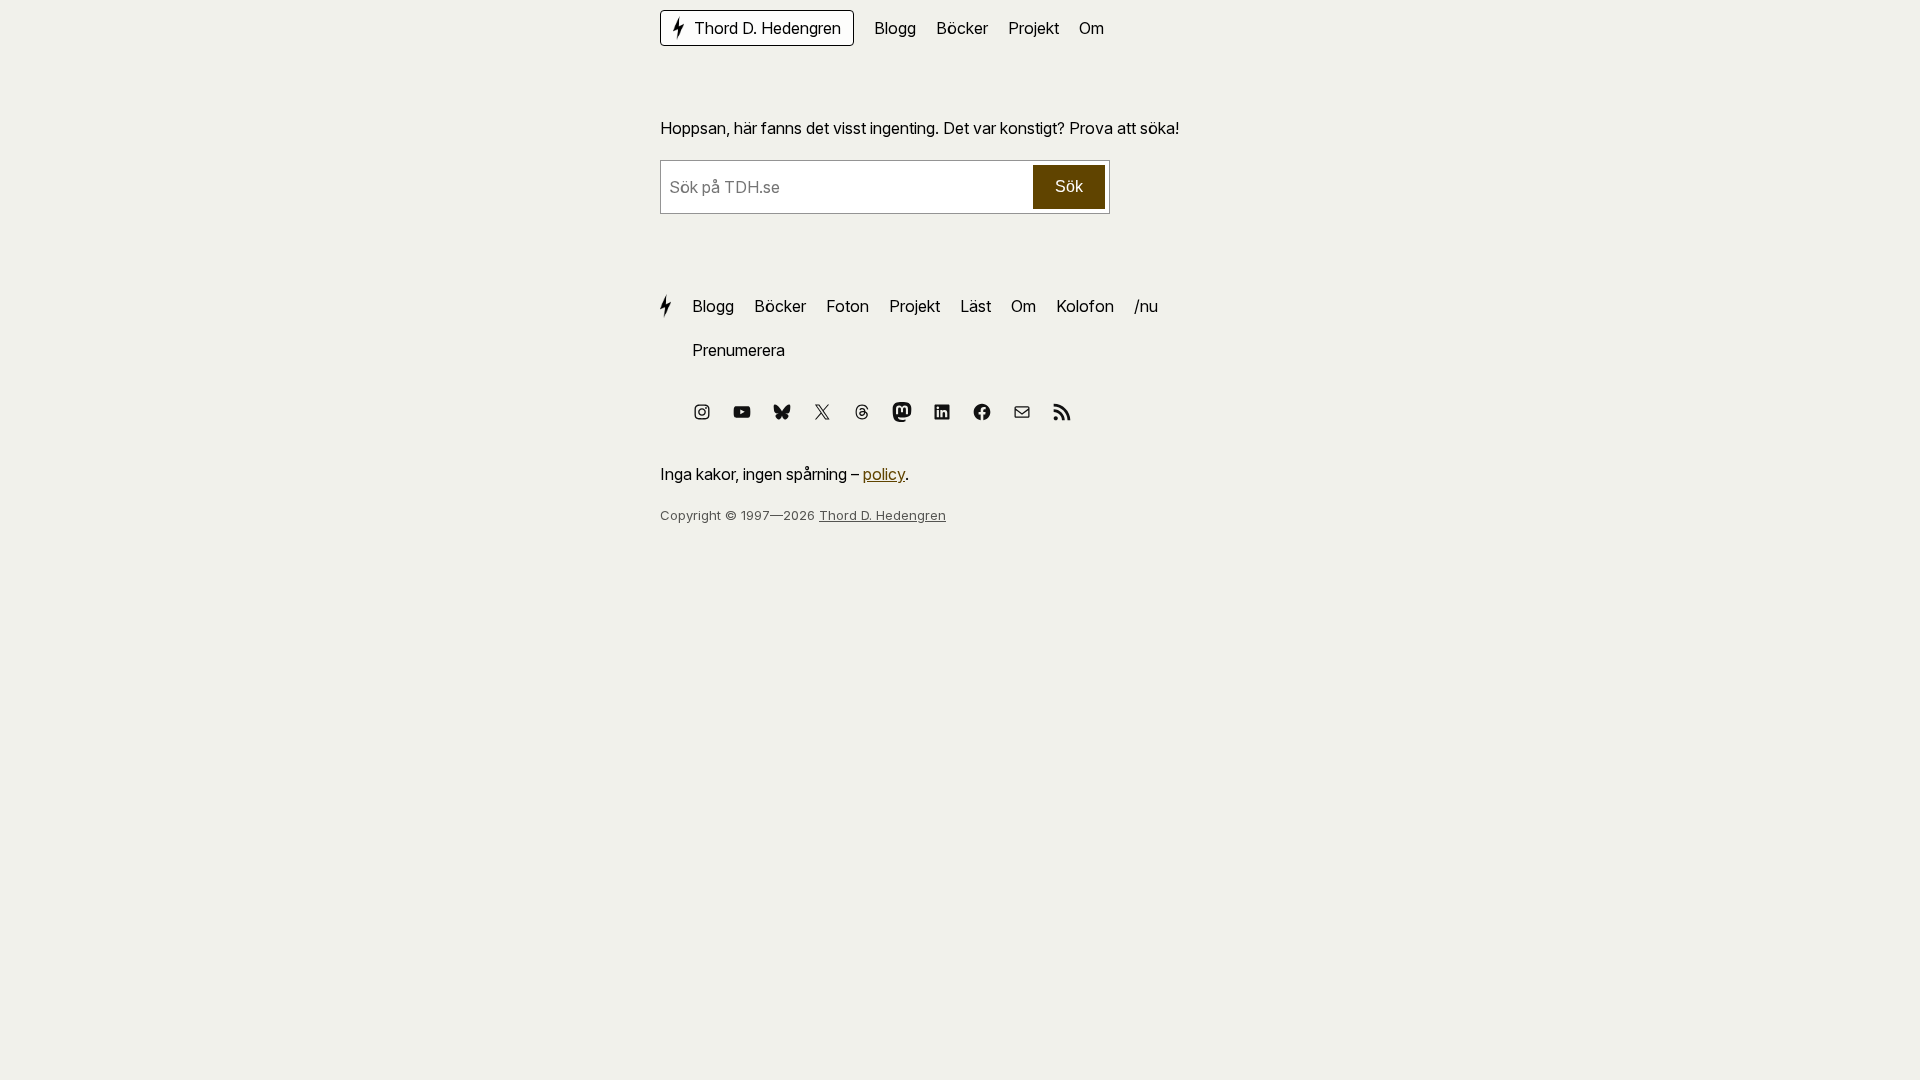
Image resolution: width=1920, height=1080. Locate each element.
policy (884, 474)
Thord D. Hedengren (882, 515)
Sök (1069, 186)
